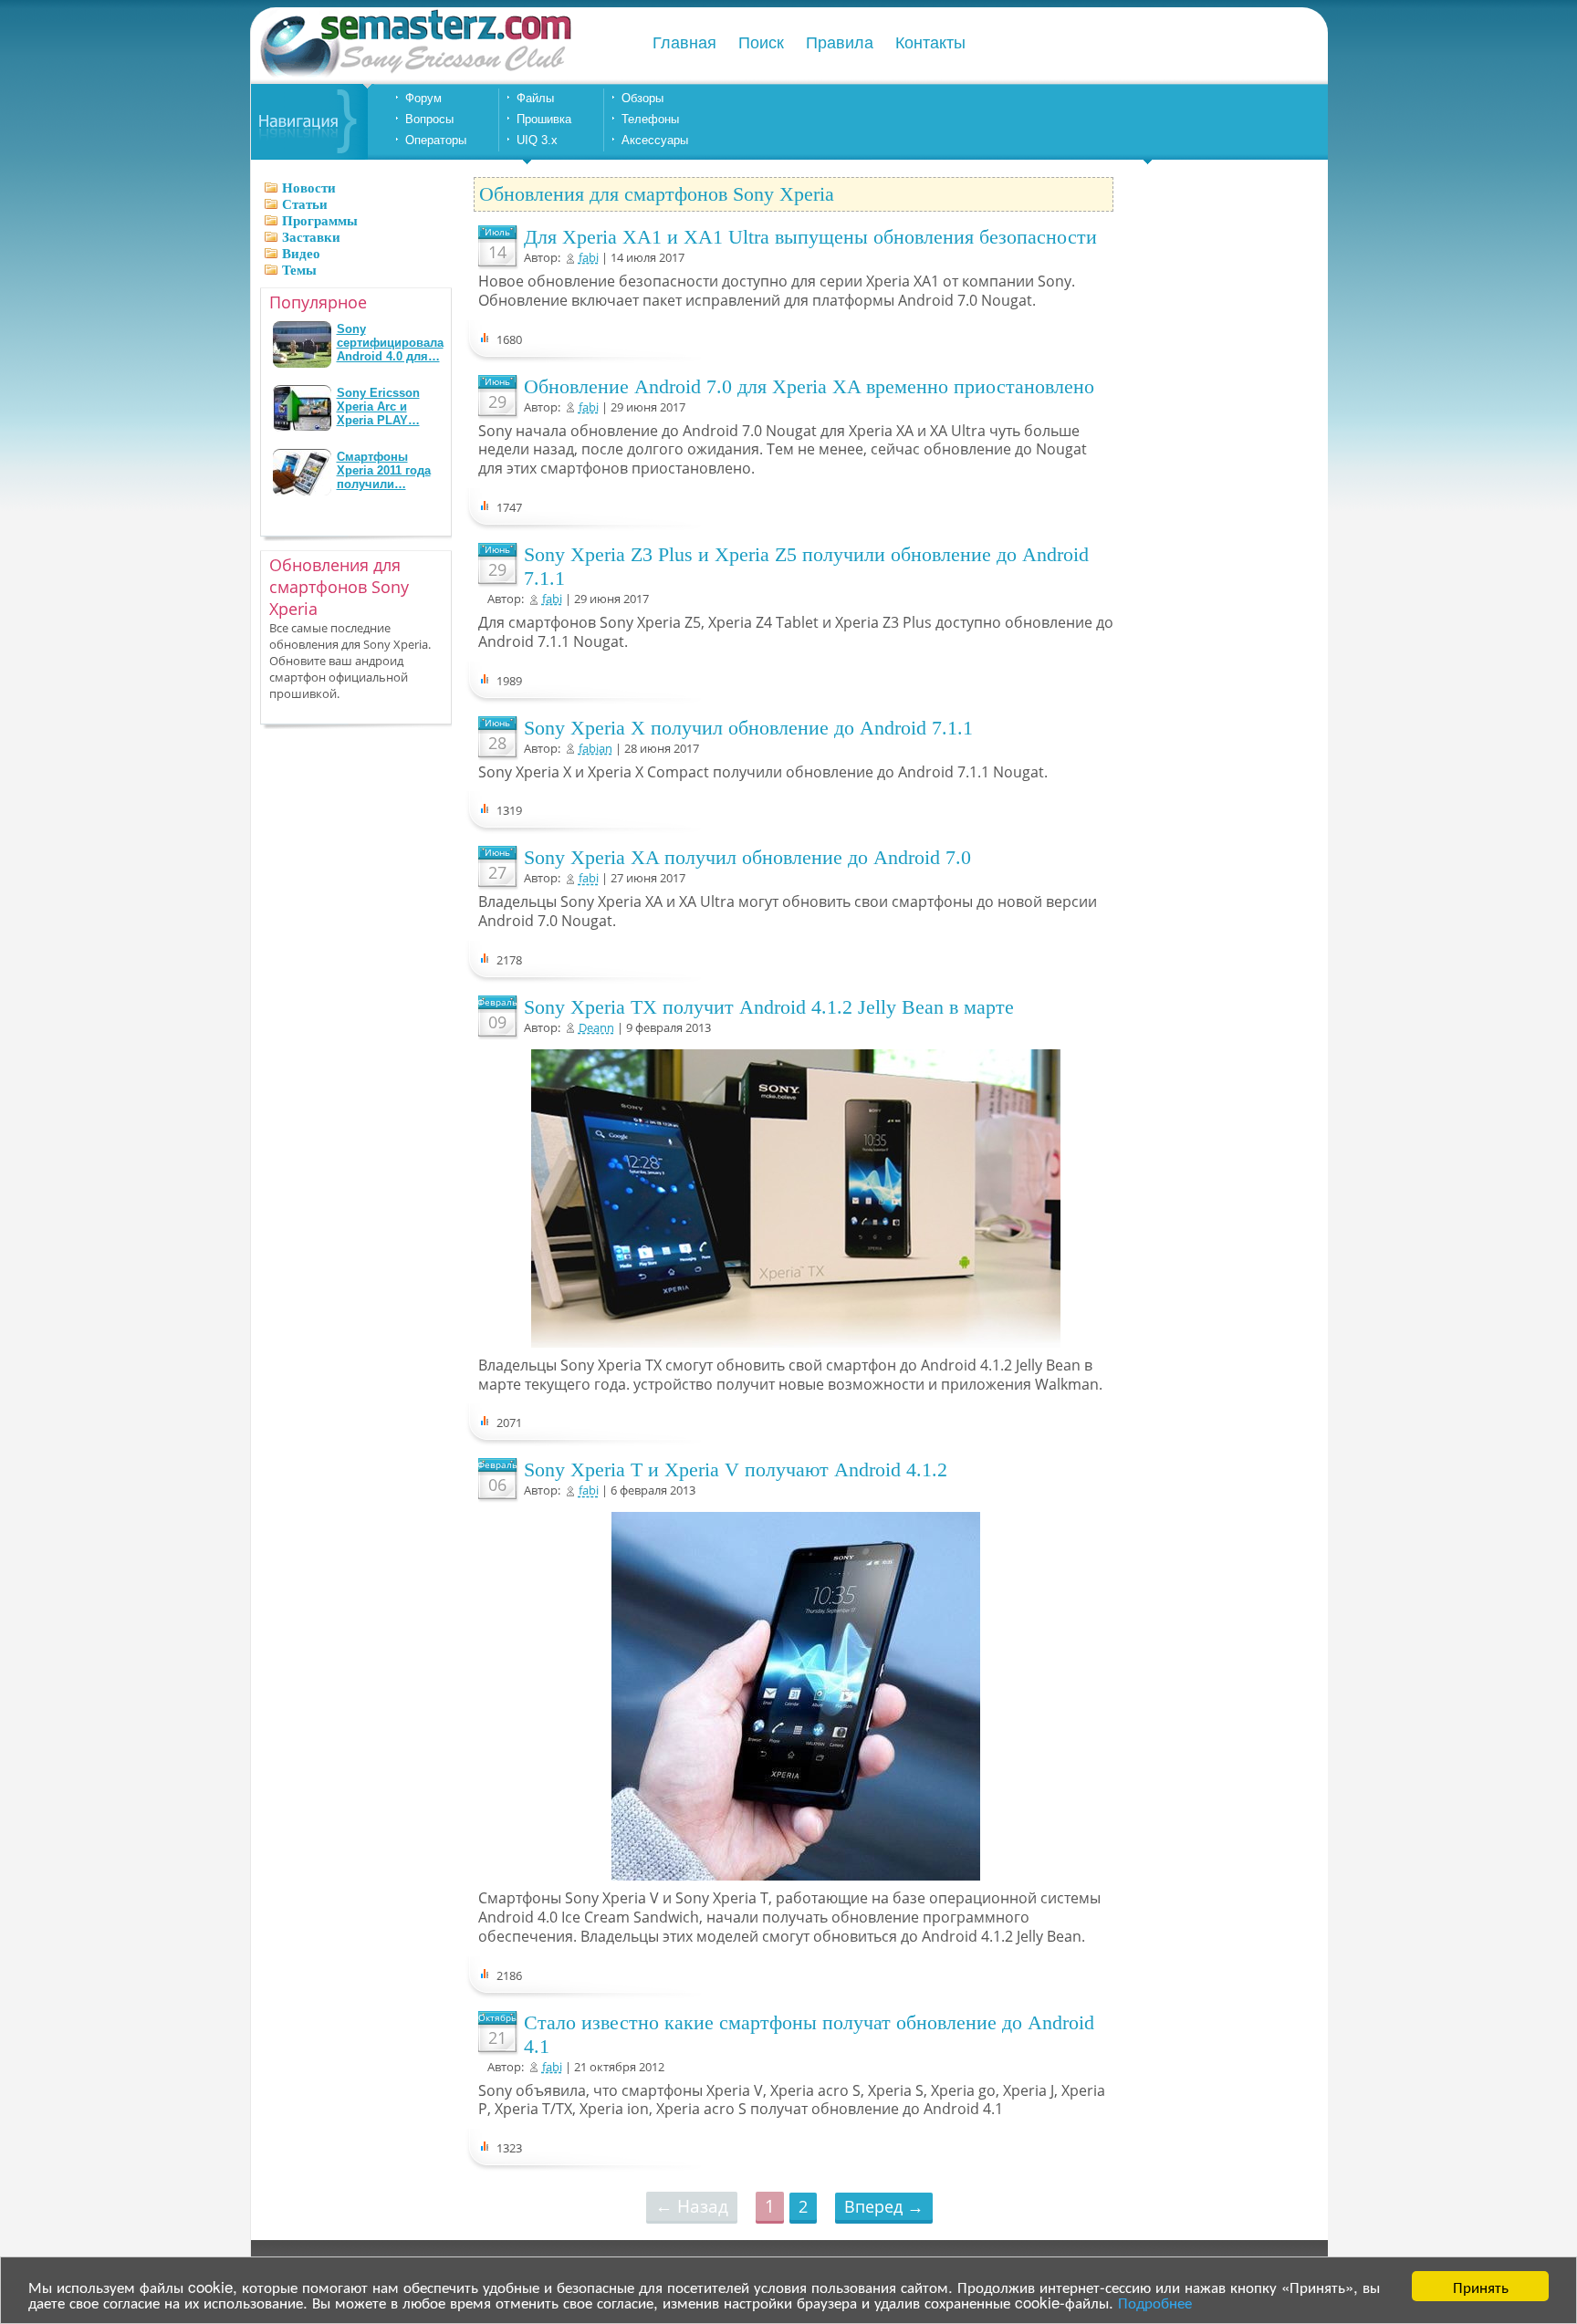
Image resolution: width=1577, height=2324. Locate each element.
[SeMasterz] (414, 75)
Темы (299, 270)
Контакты (930, 43)
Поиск (761, 43)
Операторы (436, 140)
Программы (320, 221)
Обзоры (642, 98)
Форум (423, 98)
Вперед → (884, 2206)
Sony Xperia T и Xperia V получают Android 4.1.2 (736, 1469)
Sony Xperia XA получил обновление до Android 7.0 (747, 857)
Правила (840, 43)
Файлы (535, 98)
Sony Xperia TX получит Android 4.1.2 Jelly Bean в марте (769, 1007)
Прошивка (544, 119)
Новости (309, 188)
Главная (684, 43)
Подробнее (1155, 2302)
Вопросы (429, 119)
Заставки (311, 237)
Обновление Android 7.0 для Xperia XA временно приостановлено (809, 386)
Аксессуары (655, 140)
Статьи (305, 204)
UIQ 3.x (537, 140)
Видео (301, 254)
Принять (1481, 2286)
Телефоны (650, 119)
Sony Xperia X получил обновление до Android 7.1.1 (748, 728)
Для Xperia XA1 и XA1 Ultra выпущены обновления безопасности (810, 237)
